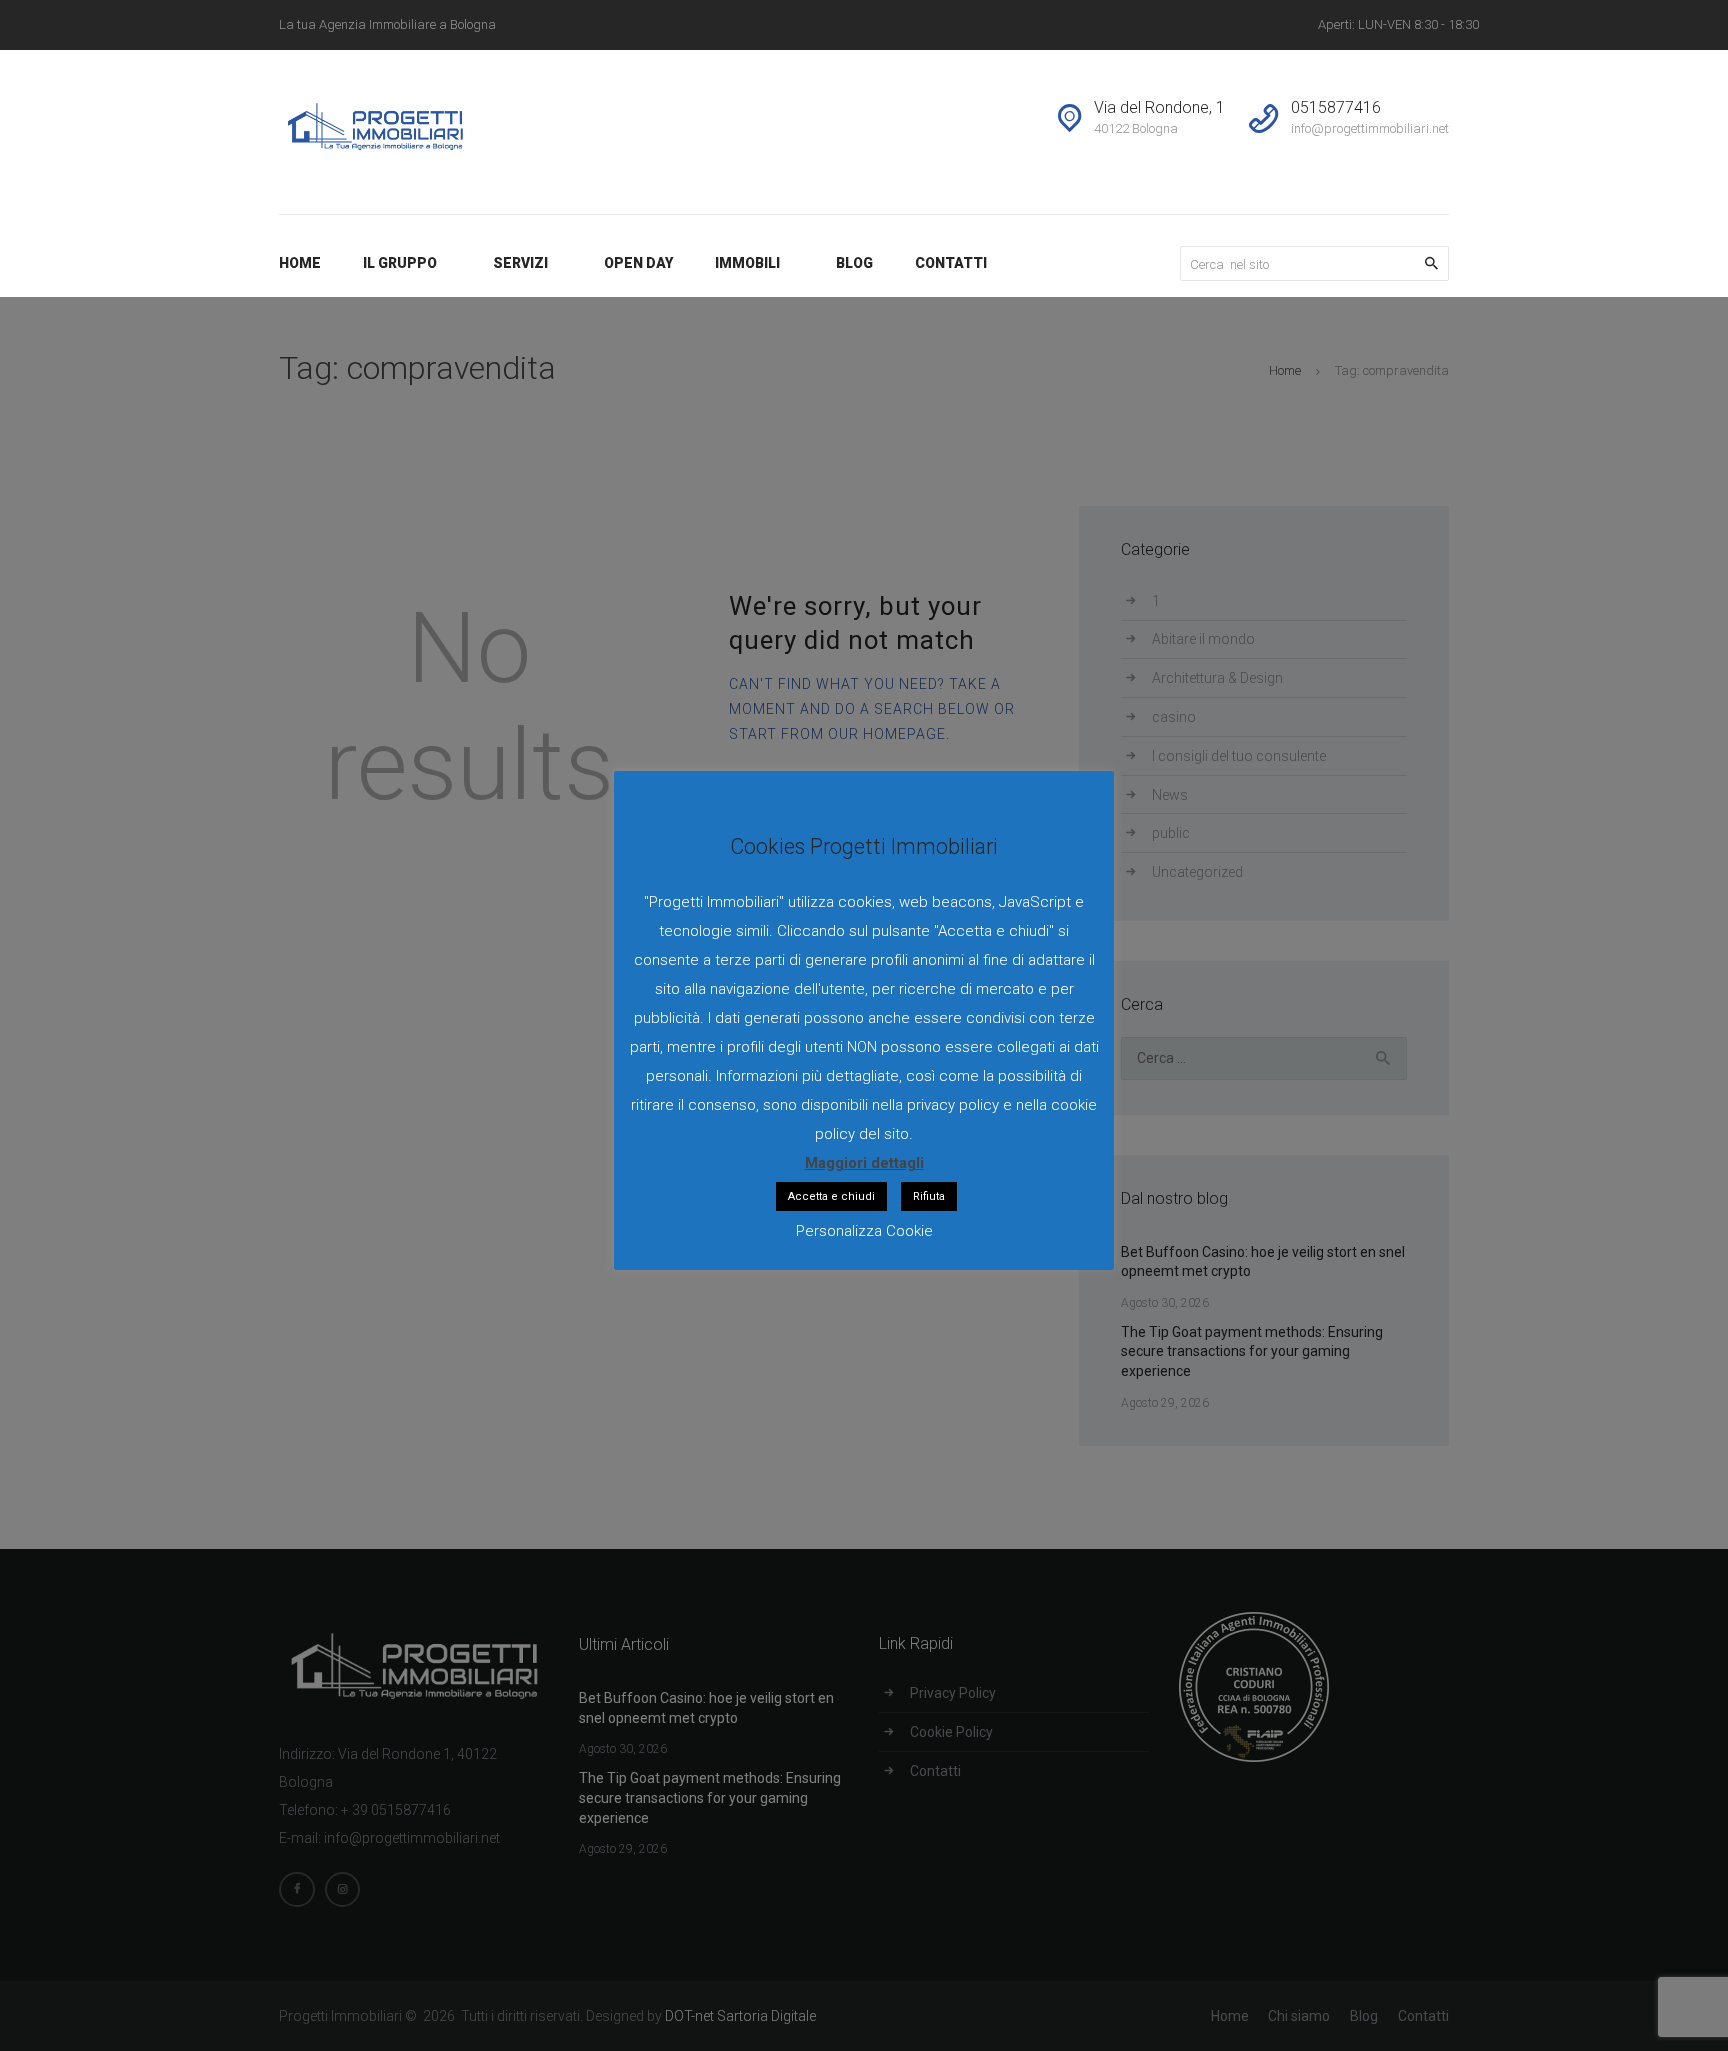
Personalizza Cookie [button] (864, 1231)
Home (1285, 370)
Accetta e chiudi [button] (831, 1196)
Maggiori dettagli (864, 1163)
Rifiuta (929, 1196)
